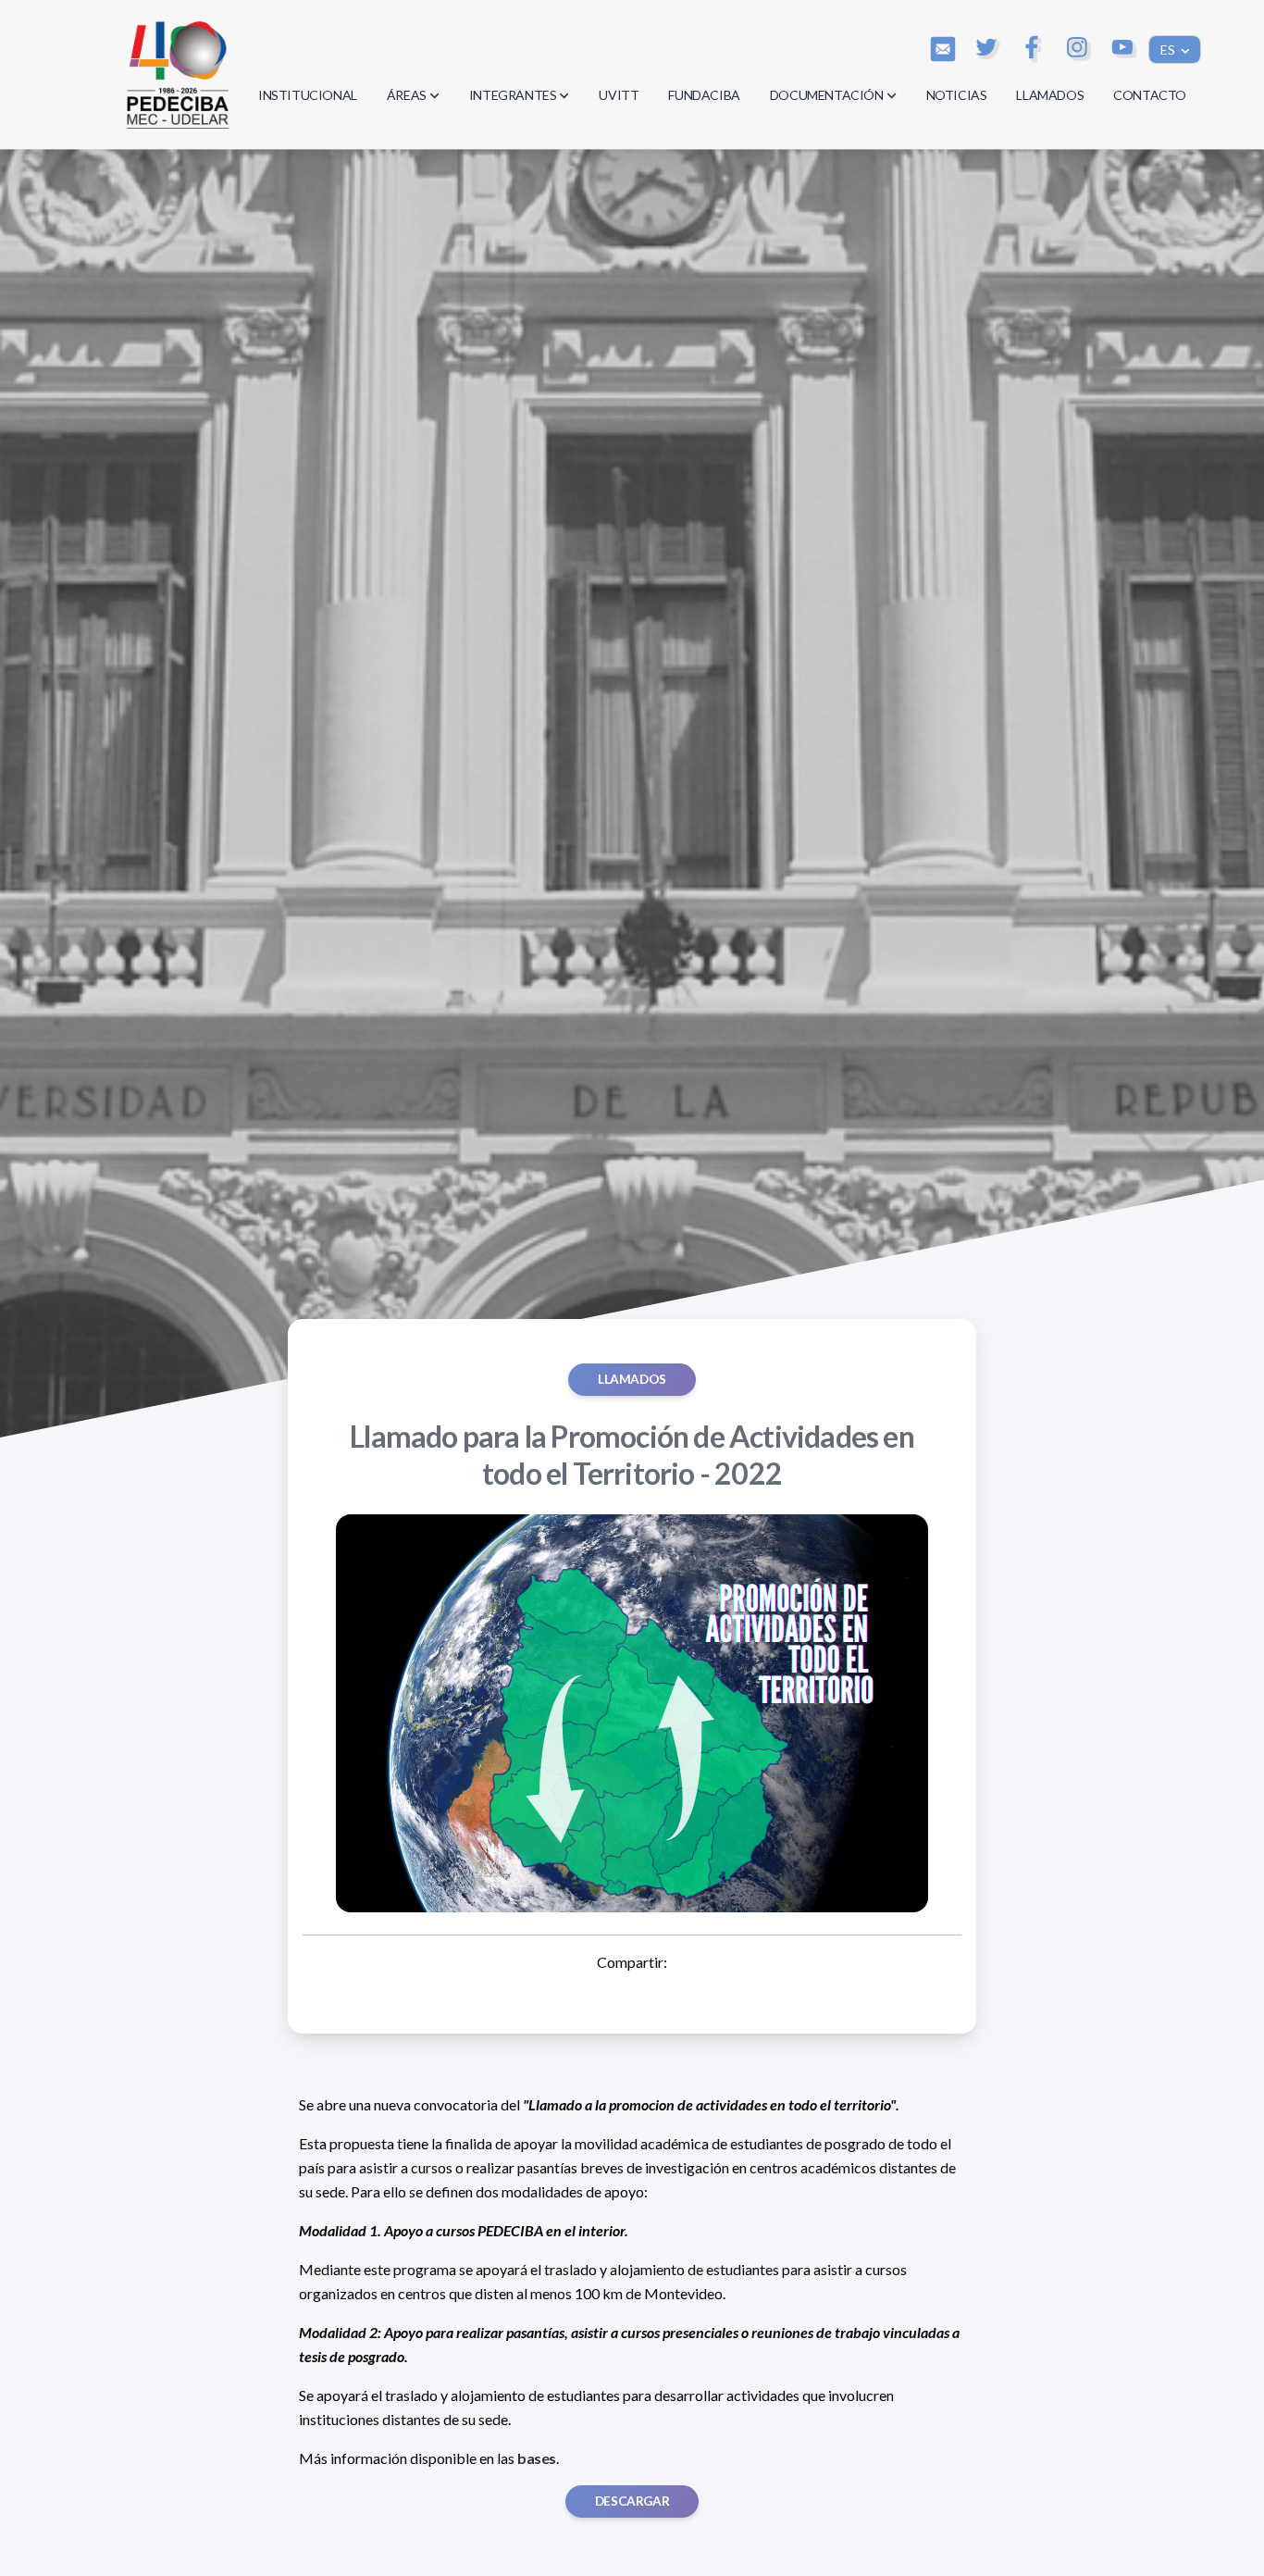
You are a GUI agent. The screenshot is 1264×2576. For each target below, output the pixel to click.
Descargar (632, 2501)
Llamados (632, 1379)
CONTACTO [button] (1150, 95)
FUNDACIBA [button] (704, 95)
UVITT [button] (619, 95)
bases (537, 2458)
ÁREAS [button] (407, 95)
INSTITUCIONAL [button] (308, 95)
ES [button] (1169, 50)
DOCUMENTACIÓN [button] (827, 95)
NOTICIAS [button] (957, 95)
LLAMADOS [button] (1050, 95)
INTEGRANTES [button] (513, 95)
